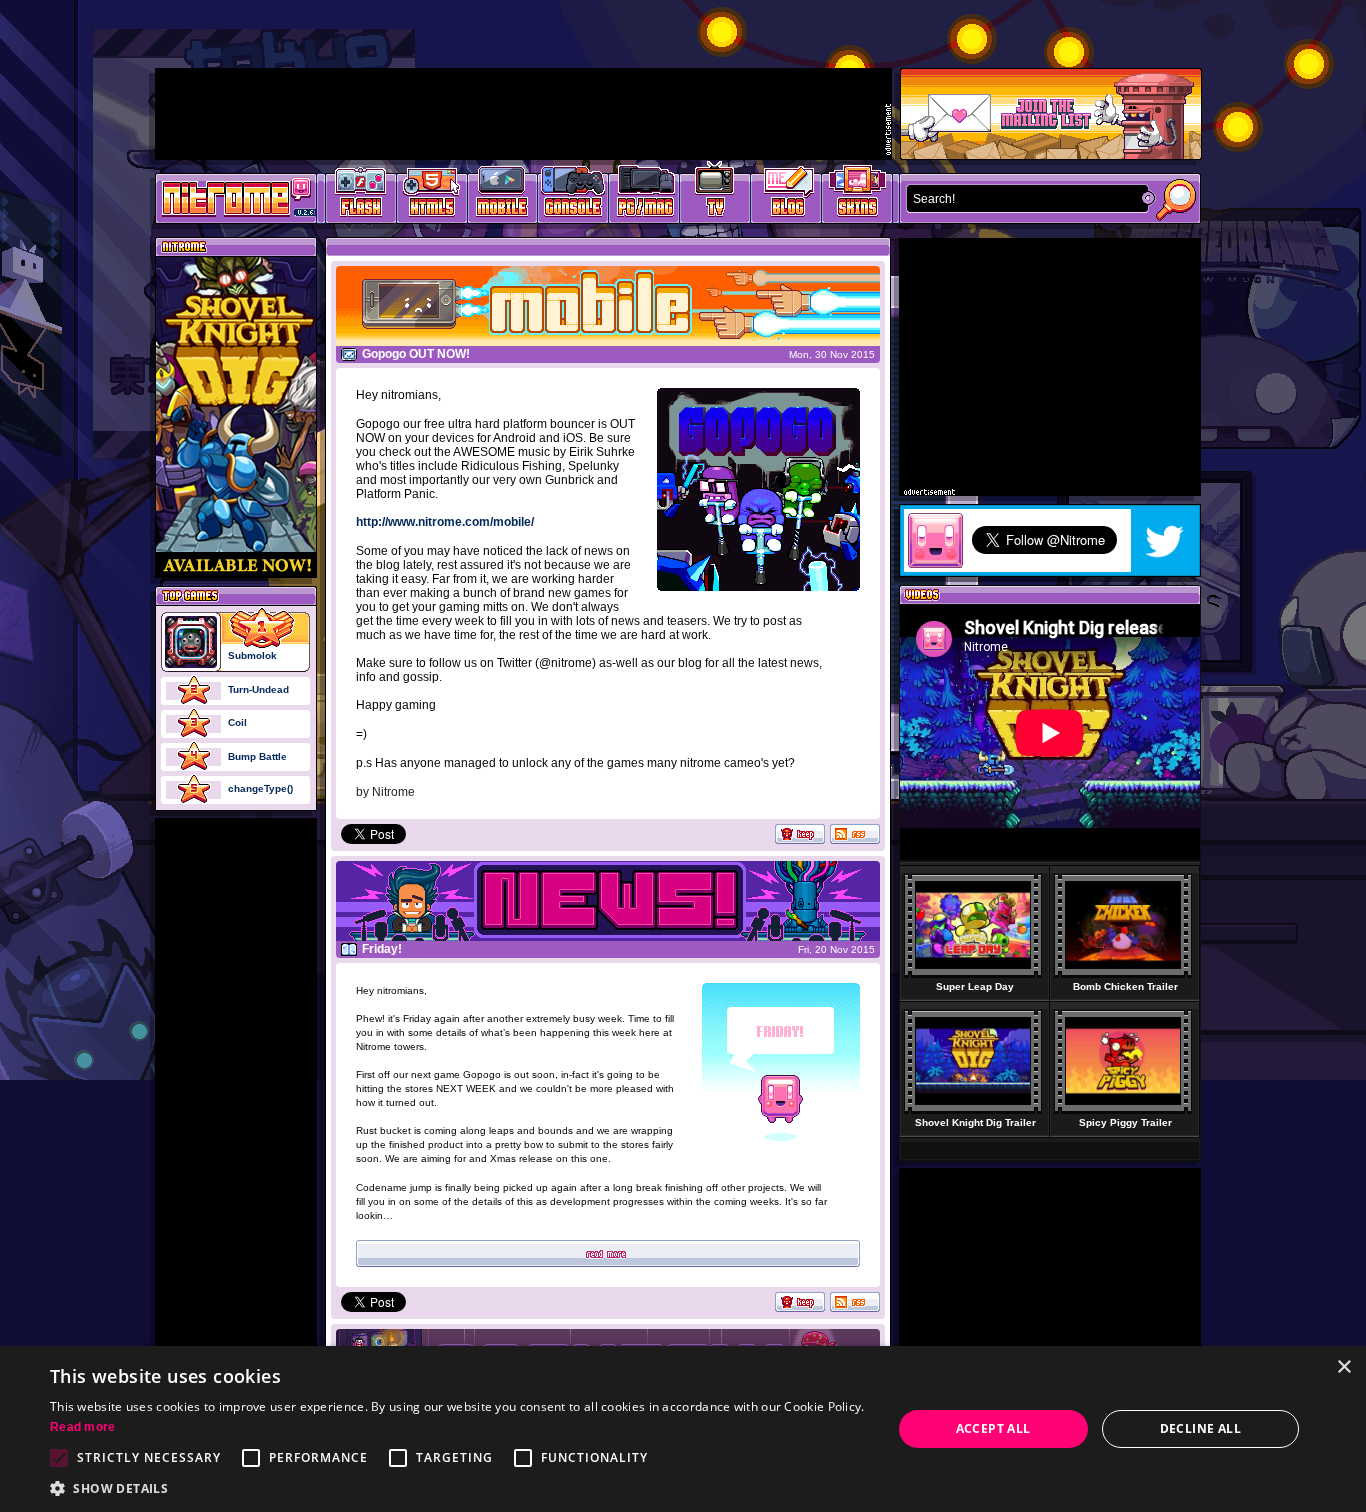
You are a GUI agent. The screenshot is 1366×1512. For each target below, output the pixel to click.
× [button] (1343, 1367)
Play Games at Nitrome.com (228, 197)
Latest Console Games (573, 195)
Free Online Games (361, 195)
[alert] (683, 1429)
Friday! (382, 949)
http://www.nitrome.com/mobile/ (445, 522)
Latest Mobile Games (502, 195)
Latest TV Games (715, 195)
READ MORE (608, 1253)
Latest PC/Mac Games (644, 195)
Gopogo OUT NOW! (416, 354)
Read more (83, 1427)
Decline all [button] (1200, 1428)
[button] (458, 1487)
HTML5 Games (431, 195)
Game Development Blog (786, 195)
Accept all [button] (993, 1428)
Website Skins (857, 195)
